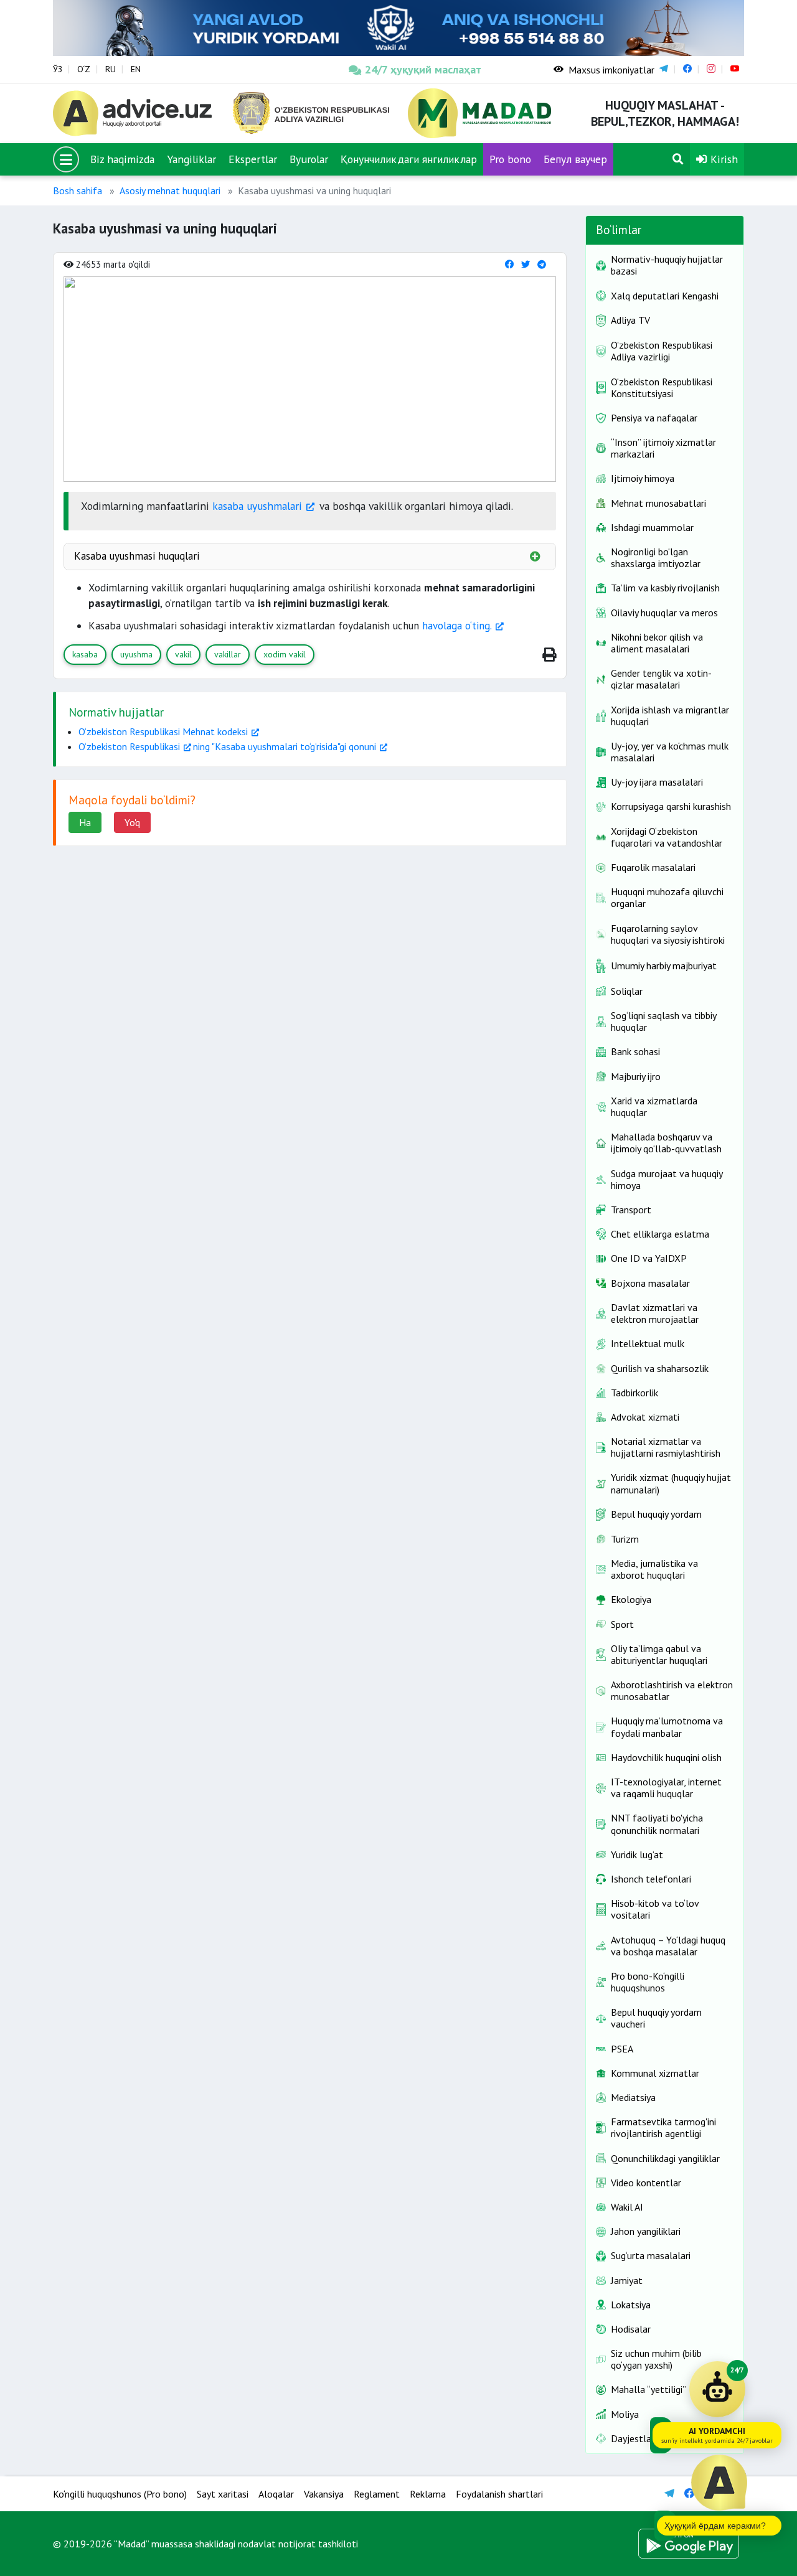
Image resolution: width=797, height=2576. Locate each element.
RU (111, 69)
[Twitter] (526, 264)
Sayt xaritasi (223, 2494)
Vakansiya (324, 2494)
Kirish (723, 159)
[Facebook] (509, 264)
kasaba (85, 654)
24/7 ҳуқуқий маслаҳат (423, 69)
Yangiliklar (191, 159)
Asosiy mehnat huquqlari (170, 190)
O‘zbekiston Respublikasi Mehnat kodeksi (163, 731)
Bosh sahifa (78, 190)
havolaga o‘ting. (457, 626)
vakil (183, 654)
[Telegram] (542, 264)
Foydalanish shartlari (499, 2494)
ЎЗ (58, 69)
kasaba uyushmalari (256, 506)
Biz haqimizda (122, 159)
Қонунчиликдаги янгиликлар (409, 159)
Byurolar (309, 159)
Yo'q (132, 822)
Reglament (377, 2494)
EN (136, 69)
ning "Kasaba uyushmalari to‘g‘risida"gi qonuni (285, 746)
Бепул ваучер (575, 159)
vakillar (228, 654)
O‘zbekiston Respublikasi (129, 746)
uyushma (136, 654)
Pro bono (510, 159)
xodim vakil (285, 654)
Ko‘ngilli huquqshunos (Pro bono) (120, 2494)
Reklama (428, 2494)
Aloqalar (276, 2494)
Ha (85, 822)
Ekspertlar (253, 159)
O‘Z (84, 69)
